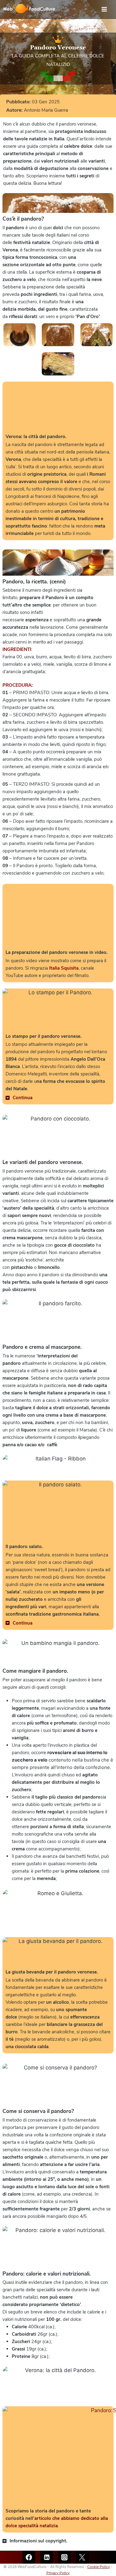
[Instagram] (64, 2557)
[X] (82, 2557)
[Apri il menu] (107, 9)
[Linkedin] (47, 2557)
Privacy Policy (58, 2573)
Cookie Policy (99, 2567)
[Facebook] (29, 2557)
